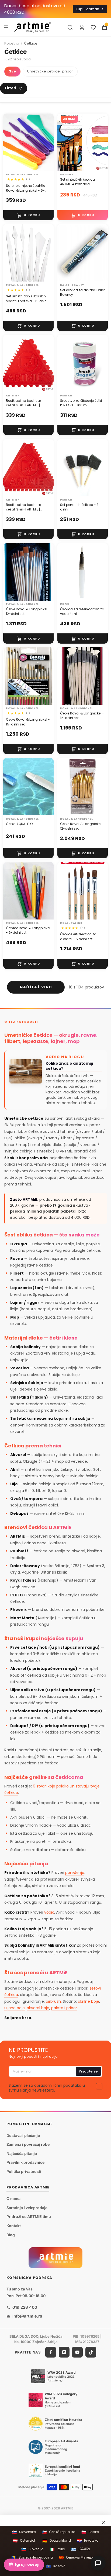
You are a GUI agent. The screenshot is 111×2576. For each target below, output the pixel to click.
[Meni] (6, 27)
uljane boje (15, 2008)
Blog (11, 2234)
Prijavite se (88, 2071)
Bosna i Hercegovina (32, 2558)
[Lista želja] (93, 27)
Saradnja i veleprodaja (27, 2208)
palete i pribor (64, 2008)
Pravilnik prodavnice (25, 2162)
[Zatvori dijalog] (104, 2522)
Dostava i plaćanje (23, 2135)
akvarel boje (38, 2008)
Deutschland (57, 2541)
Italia (57, 2549)
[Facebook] (51, 2352)
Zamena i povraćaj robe (28, 2144)
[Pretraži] (70, 27)
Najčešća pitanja (22, 2153)
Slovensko (24, 2532)
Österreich (25, 2541)
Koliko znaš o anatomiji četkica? (69, 1066)
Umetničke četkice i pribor (50, 71)
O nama (13, 2199)
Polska (90, 2532)
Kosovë (56, 2566)
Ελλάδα (80, 2549)
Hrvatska (88, 2541)
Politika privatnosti (24, 2171)
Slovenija (32, 2549)
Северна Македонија (79, 2558)
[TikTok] (91, 2352)
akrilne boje (89, 2001)
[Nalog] (82, 27)
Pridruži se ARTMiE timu (29, 2216)
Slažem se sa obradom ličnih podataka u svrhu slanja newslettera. (47, 2088)
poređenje (75, 1873)
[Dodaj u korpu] (28, 215)
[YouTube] (77, 2352)
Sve (12, 71)
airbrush (53, 2001)
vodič (49, 1912)
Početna (12, 43)
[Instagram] (64, 2352)
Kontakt (14, 2226)
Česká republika (59, 2532)
